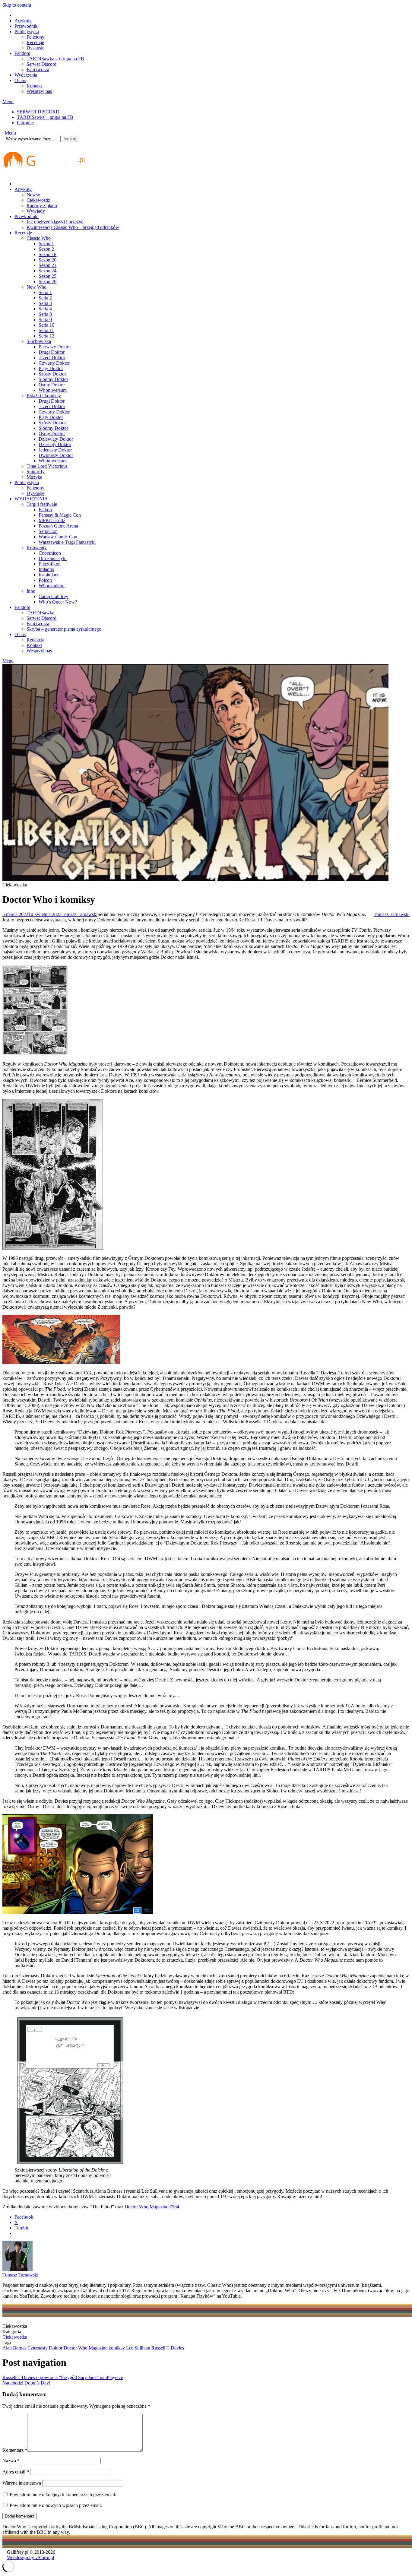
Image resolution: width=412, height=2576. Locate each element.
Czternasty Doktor (45, 2348)
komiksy (117, 2348)
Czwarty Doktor (54, 363)
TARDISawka (40, 613)
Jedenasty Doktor (55, 450)
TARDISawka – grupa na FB (45, 117)
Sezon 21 (48, 265)
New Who (36, 287)
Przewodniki (27, 26)
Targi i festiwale (42, 504)
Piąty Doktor (51, 368)
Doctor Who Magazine (86, 2348)
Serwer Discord (41, 64)
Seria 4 (45, 309)
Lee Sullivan (138, 2348)
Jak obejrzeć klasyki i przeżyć (55, 222)
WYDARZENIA (31, 499)
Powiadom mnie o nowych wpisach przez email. (56, 2505)
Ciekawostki (38, 200)
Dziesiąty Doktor (55, 444)
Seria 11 (46, 330)
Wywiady (36, 211)
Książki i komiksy (44, 396)
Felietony (35, 37)
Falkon (45, 510)
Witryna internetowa (22, 2483)
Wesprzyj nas (39, 91)
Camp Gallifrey (53, 596)
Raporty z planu (42, 206)
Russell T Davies (168, 2348)
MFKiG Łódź (52, 520)
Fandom (22, 53)
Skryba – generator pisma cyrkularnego (64, 629)
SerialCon (48, 531)
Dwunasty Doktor (56, 455)
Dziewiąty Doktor (56, 439)
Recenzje (35, 42)
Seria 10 (46, 325)
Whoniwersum (53, 390)
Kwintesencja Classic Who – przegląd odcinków (73, 227)
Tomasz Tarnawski (79, 914)
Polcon (45, 580)
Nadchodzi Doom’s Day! (26, 2383)
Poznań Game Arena (58, 526)
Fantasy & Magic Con (60, 515)
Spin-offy (36, 472)
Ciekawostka (15, 2337)
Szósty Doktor (52, 374)
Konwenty (37, 548)
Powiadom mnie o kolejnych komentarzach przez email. (63, 2494)
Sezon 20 (48, 260)
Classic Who (39, 238)
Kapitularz (49, 575)
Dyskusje (35, 48)
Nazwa (11, 2461)
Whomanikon (52, 586)
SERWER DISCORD (38, 112)
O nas (20, 80)
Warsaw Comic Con (58, 537)
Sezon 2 (46, 249)
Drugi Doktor (52, 352)
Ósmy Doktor (52, 385)
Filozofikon (50, 564)
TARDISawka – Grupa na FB (55, 59)
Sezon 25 (48, 276)
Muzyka (34, 477)
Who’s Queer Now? (58, 602)
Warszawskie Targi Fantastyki (67, 542)
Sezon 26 (48, 282)
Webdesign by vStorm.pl (30, 2557)
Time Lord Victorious (47, 466)
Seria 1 (45, 292)
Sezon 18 (48, 254)
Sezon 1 (46, 244)
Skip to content (17, 5)
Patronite (25, 123)
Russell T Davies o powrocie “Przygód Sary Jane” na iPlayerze (63, 2377)
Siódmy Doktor (53, 379)
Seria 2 (45, 298)
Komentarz (15, 2450)
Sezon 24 (48, 271)
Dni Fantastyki (53, 558)
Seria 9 (45, 320)
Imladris (46, 569)
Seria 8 (45, 314)
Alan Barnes (14, 2348)
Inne (31, 591)
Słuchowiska (39, 341)
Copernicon (50, 553)
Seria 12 (46, 336)
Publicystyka (27, 32)
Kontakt (34, 86)
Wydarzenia (26, 75)
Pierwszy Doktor (55, 347)
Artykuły (23, 21)
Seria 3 (45, 303)
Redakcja (35, 640)
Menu (8, 101)
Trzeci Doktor (52, 358)
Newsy (33, 195)
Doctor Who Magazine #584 (152, 2207)
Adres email (16, 2472)
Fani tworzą (38, 70)
